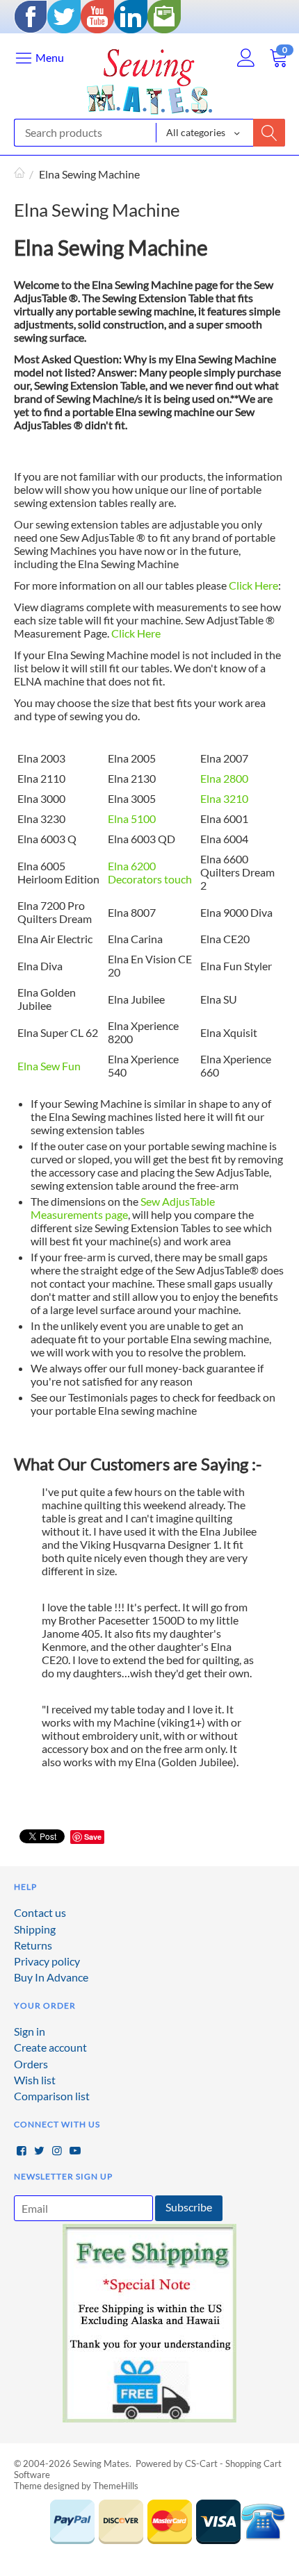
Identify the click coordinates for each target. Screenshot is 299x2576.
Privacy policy (47, 1961)
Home (19, 174)
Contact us (40, 1912)
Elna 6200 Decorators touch (150, 872)
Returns (33, 1945)
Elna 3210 (224, 798)
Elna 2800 (224, 778)
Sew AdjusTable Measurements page (123, 1208)
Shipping (35, 1929)
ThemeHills (116, 2486)
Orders (31, 2064)
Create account (50, 2047)
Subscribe (189, 2207)
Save (93, 1837)
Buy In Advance (51, 1977)
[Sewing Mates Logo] (149, 78)
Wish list (35, 2080)
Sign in (30, 2031)
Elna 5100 (132, 818)
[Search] (269, 133)
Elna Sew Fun (49, 1066)
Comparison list (52, 2096)
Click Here (253, 585)
